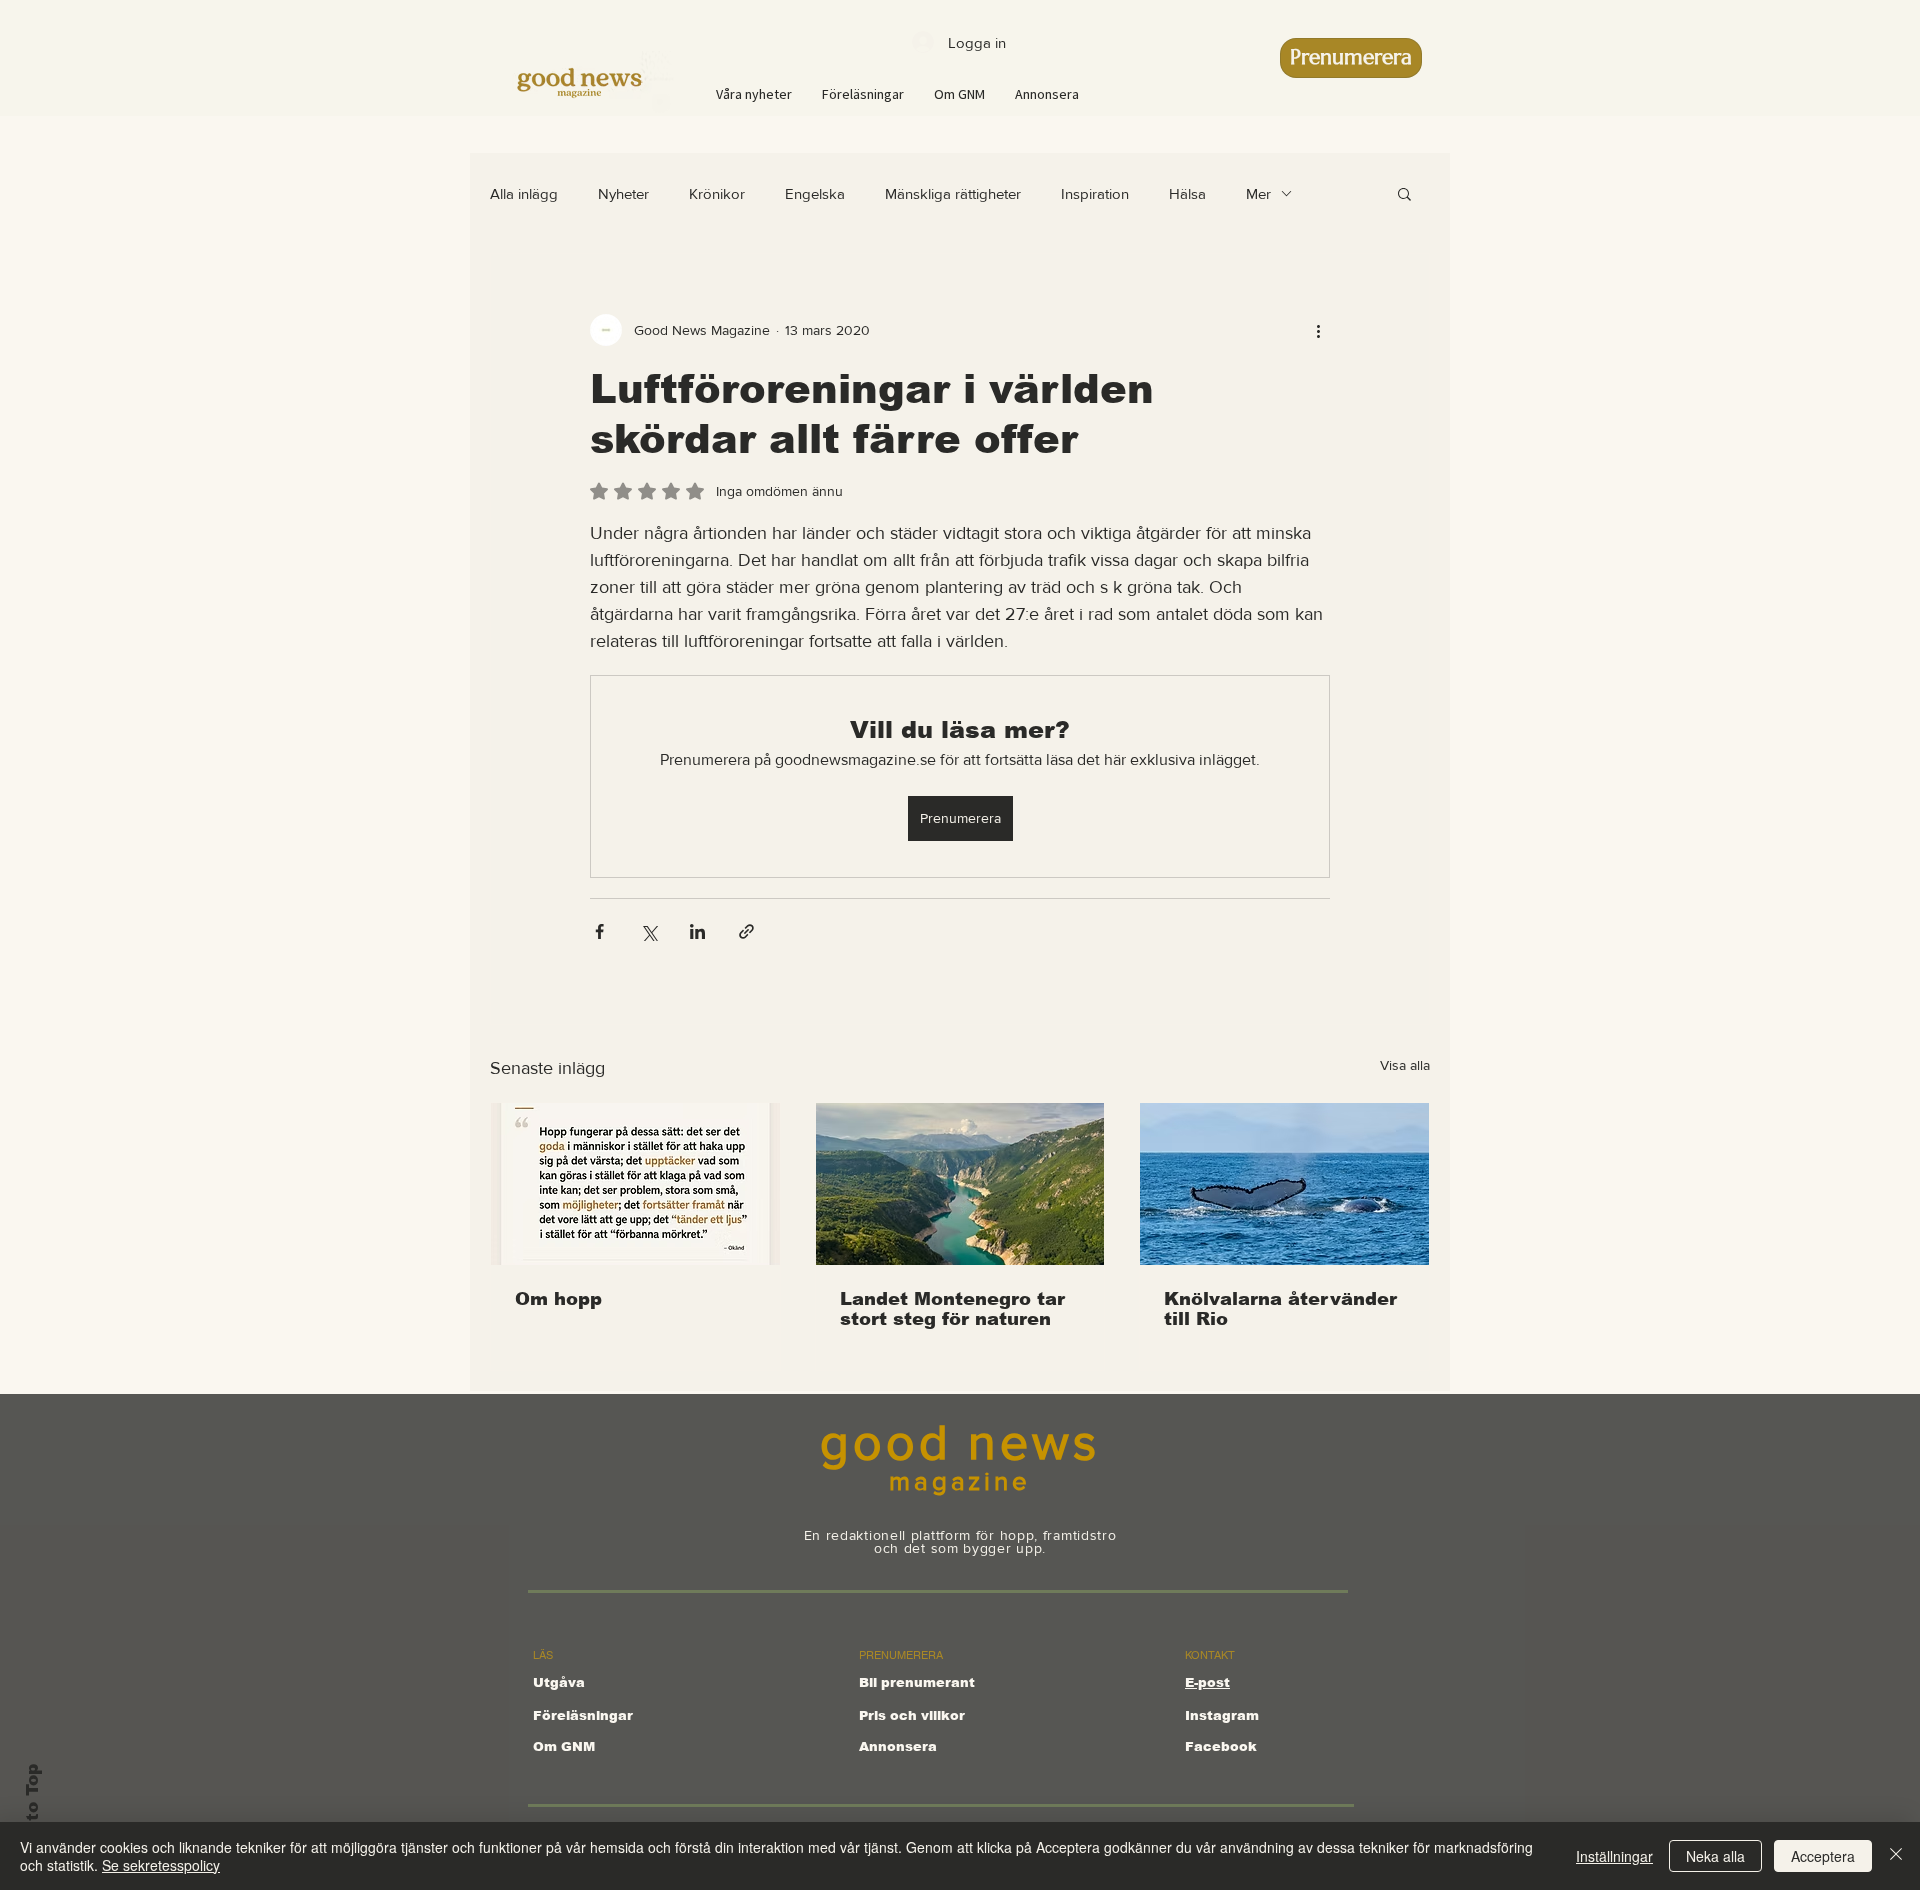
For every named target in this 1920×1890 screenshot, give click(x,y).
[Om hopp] (635, 1184)
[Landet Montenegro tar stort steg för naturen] (960, 1184)
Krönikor (717, 193)
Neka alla (1715, 1856)
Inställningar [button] (1614, 1856)
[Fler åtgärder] (1318, 330)
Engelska (815, 193)
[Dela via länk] (746, 931)
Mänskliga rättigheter (953, 193)
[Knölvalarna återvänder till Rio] (1284, 1184)
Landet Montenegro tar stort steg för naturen (952, 1309)
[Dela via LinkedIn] (697, 931)
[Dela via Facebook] (599, 931)
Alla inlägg (524, 193)
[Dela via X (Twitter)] (648, 931)
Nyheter (623, 193)
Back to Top (32, 1818)
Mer (1258, 193)
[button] (1404, 193)
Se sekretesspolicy (161, 1865)
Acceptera (1823, 1856)
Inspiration (1095, 193)
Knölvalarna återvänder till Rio (1280, 1309)
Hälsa (1187, 193)
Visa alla (1405, 1065)
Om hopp (558, 1299)
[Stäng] (1896, 1856)
